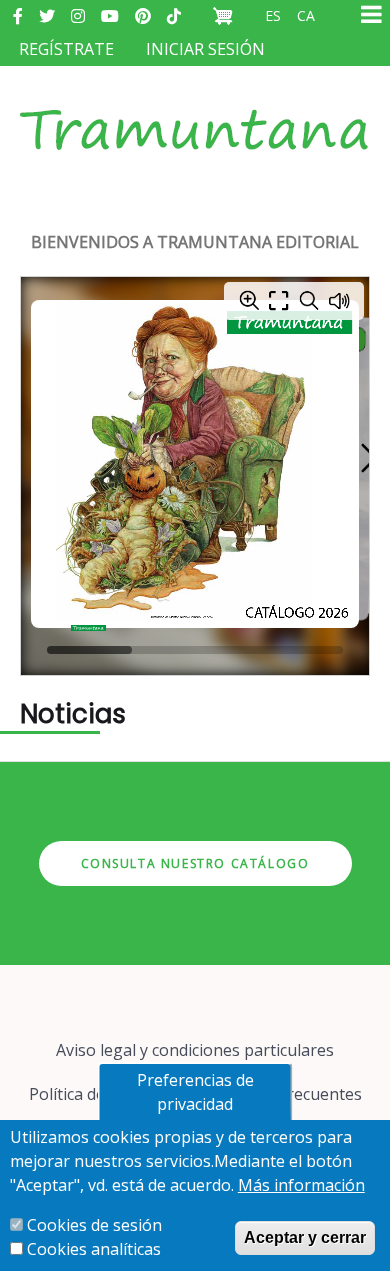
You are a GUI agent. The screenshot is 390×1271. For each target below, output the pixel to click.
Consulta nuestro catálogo (195, 863)
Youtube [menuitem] (110, 16)
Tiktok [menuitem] (174, 16)
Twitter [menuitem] (47, 16)
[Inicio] (195, 110)
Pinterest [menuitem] (143, 16)
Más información (301, 1185)
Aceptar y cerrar (305, 1237)
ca (306, 15)
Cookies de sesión (94, 1225)
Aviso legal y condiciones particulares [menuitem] (195, 1050)
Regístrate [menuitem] (66, 49)
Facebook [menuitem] (18, 16)
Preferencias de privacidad (195, 1092)
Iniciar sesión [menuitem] (205, 49)
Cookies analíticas (94, 1249)
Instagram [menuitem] (78, 16)
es (273, 15)
